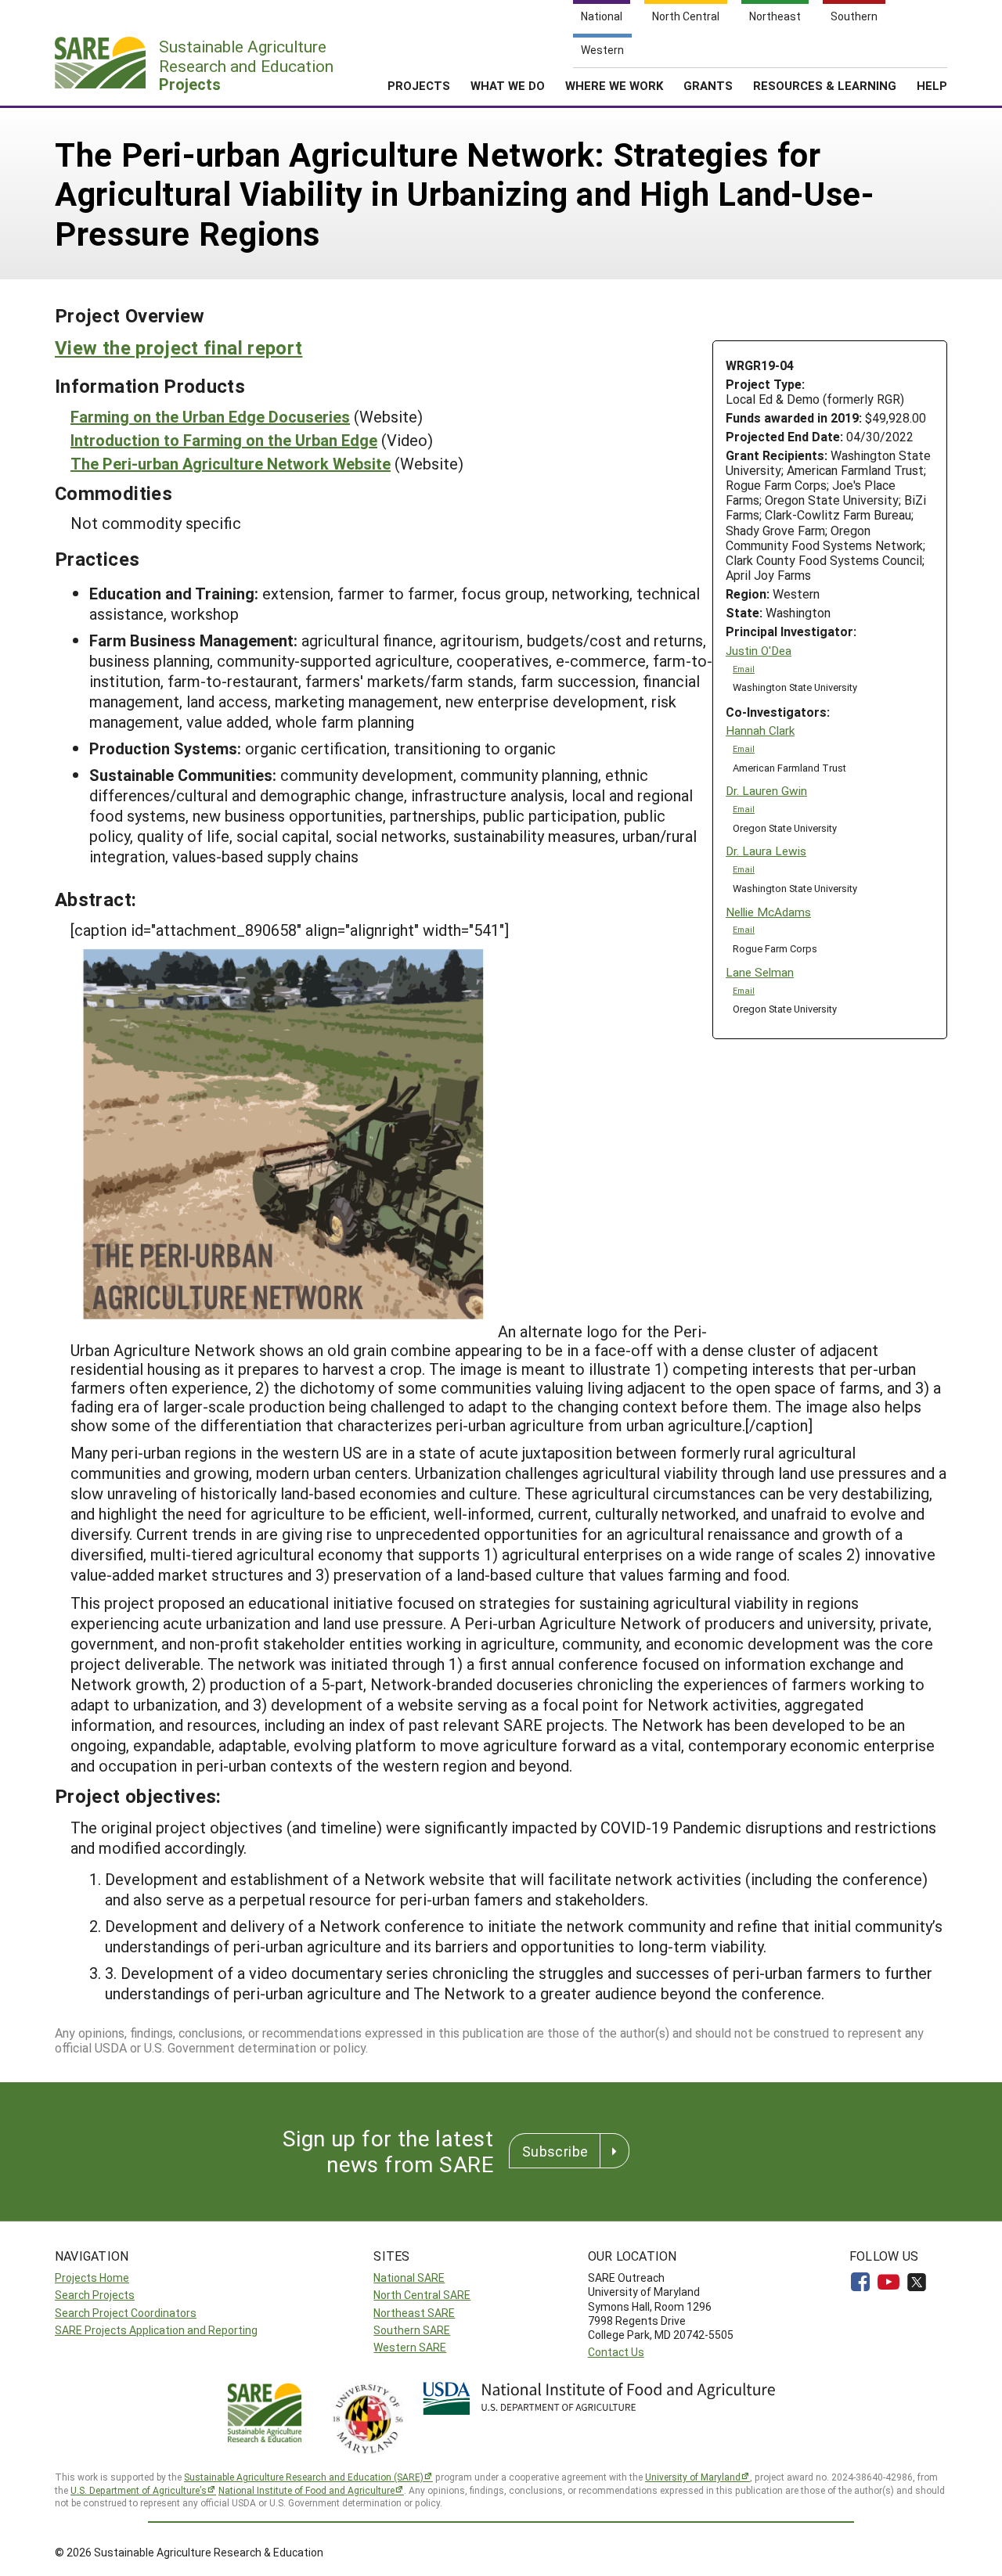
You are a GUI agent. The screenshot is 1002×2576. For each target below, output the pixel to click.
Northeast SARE (414, 2313)
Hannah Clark (760, 730)
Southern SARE (412, 2330)
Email (744, 669)
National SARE (409, 2277)
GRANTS (708, 85)
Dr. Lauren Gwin (766, 791)
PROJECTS (419, 85)
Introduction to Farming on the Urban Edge (224, 440)
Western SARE (410, 2347)
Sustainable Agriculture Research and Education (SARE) (304, 2477)
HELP (932, 85)
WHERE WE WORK (614, 85)
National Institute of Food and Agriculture (306, 2490)
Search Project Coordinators (126, 2313)
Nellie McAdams (768, 912)
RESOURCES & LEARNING (825, 85)
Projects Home (92, 2277)
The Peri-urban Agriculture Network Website (231, 463)
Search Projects (95, 2295)
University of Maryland (693, 2477)
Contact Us (616, 2352)
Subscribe (555, 2151)
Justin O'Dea (759, 651)
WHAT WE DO (508, 85)
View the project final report (178, 347)
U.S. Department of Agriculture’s (139, 2490)
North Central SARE (422, 2295)
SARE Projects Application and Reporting (156, 2330)
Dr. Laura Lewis (766, 851)
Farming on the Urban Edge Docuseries (210, 416)
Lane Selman (760, 972)
